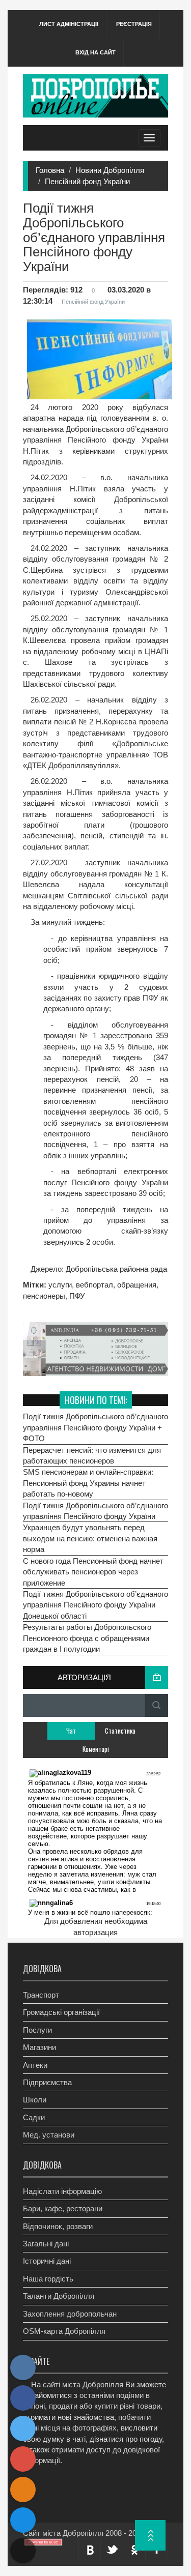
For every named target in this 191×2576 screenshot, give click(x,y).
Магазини (39, 2047)
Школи (35, 2100)
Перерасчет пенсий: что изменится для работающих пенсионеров (92, 1455)
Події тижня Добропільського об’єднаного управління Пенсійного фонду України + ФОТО (95, 1427)
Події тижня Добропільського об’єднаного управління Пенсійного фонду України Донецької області (95, 1605)
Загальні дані (46, 2244)
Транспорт (41, 1995)
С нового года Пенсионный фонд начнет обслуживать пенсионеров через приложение (93, 1572)
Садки (34, 2117)
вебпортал (94, 1285)
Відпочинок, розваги (58, 2226)
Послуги (37, 2030)
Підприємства (47, 2082)
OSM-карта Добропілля (64, 2331)
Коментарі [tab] (96, 1749)
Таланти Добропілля (59, 2296)
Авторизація (84, 1677)
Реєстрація (134, 24)
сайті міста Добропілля (83, 2384)
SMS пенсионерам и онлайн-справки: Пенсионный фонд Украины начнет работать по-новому (88, 1483)
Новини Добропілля (110, 170)
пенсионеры (44, 1296)
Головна (50, 170)
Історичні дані (47, 2261)
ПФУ (77, 1296)
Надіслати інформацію (62, 2191)
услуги (60, 1285)
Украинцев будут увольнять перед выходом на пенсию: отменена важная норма (90, 1538)
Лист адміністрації (69, 24)
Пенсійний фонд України (87, 181)
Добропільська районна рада (115, 1269)
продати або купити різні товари (105, 2406)
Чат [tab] (71, 1731)
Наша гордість (48, 2279)
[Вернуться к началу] (150, 2535)
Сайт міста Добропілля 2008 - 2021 (84, 2533)
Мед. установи (49, 2135)
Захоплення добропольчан (70, 2314)
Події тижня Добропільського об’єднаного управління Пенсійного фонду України (95, 1511)
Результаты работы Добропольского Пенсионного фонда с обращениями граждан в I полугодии (87, 1638)
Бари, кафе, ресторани (63, 2208)
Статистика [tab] (120, 1731)
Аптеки (35, 2065)
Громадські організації (61, 2012)
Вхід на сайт (95, 52)
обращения (137, 1285)
